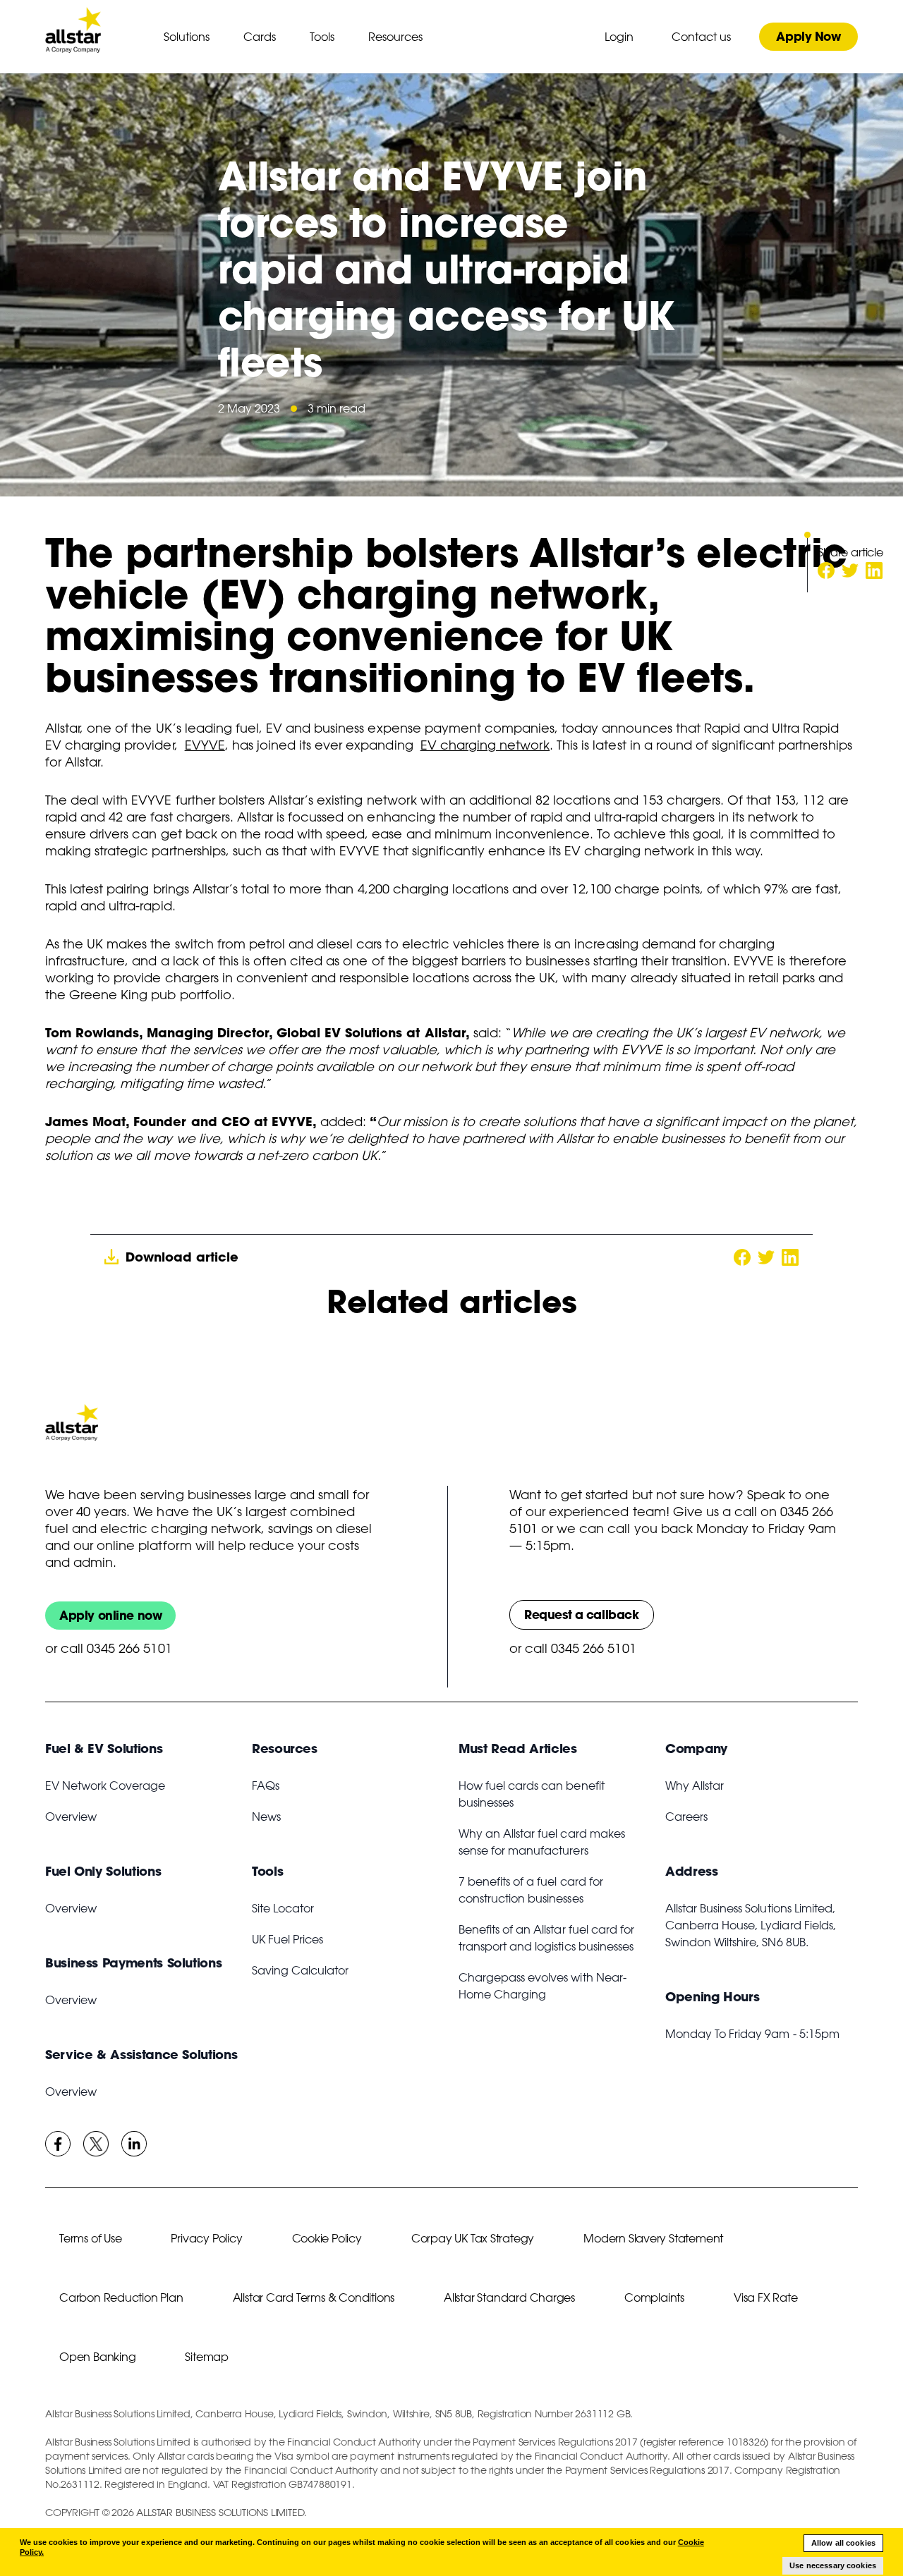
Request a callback (582, 1614)
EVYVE (205, 745)
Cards (260, 37)
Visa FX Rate (765, 2297)
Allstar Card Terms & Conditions (314, 2297)
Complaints (654, 2297)
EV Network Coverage (105, 1786)
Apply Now (808, 36)
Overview (71, 1817)
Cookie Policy (327, 2238)
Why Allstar (695, 1786)
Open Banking (97, 2357)
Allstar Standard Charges (509, 2297)
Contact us (701, 37)
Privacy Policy (206, 2238)
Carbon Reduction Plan (121, 2297)
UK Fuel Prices (287, 1939)
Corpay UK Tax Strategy (473, 2238)
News (266, 1817)
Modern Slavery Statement (653, 2238)
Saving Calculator (300, 1970)
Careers (686, 1817)
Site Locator (283, 1908)
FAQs (266, 1786)
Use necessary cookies (833, 2565)
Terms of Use (90, 2238)
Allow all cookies (843, 2543)
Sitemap (207, 2357)
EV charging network (485, 745)
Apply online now (110, 1615)
